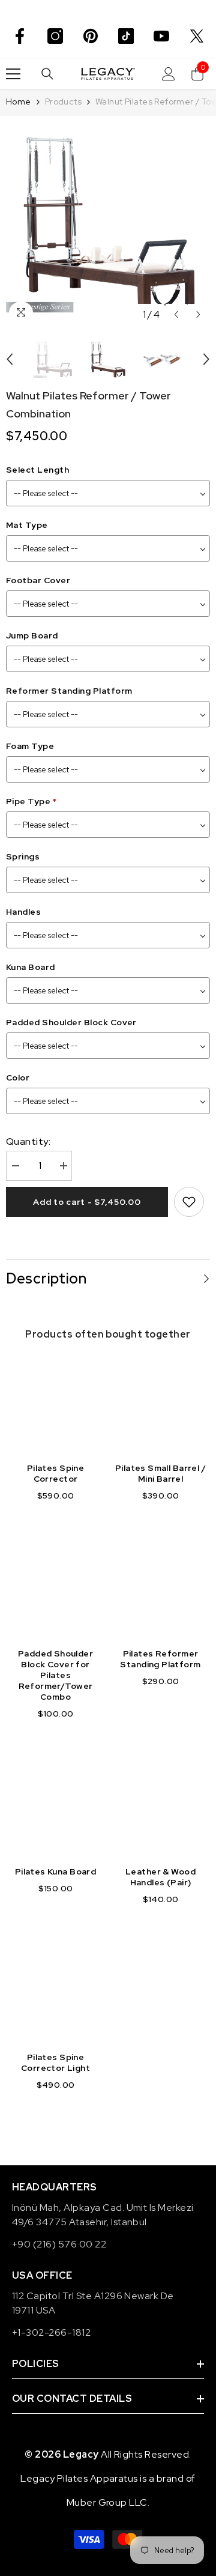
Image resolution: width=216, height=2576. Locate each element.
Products (63, 102)
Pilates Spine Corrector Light (55, 2062)
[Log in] (169, 74)
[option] (108, 224)
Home (19, 102)
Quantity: (28, 1141)
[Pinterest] (91, 36)
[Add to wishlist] (189, 1202)
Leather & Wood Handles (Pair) (160, 1877)
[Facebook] (20, 36)
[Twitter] (197, 36)
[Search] (47, 74)
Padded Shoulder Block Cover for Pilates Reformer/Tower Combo (55, 1675)
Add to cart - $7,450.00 (87, 1202)
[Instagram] (55, 36)
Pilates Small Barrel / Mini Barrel (160, 1473)
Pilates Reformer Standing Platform (160, 1659)
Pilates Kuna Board (56, 1871)
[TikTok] (126, 36)
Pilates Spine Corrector (55, 1473)
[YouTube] (161, 36)
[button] (176, 314)
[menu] (13, 74)
